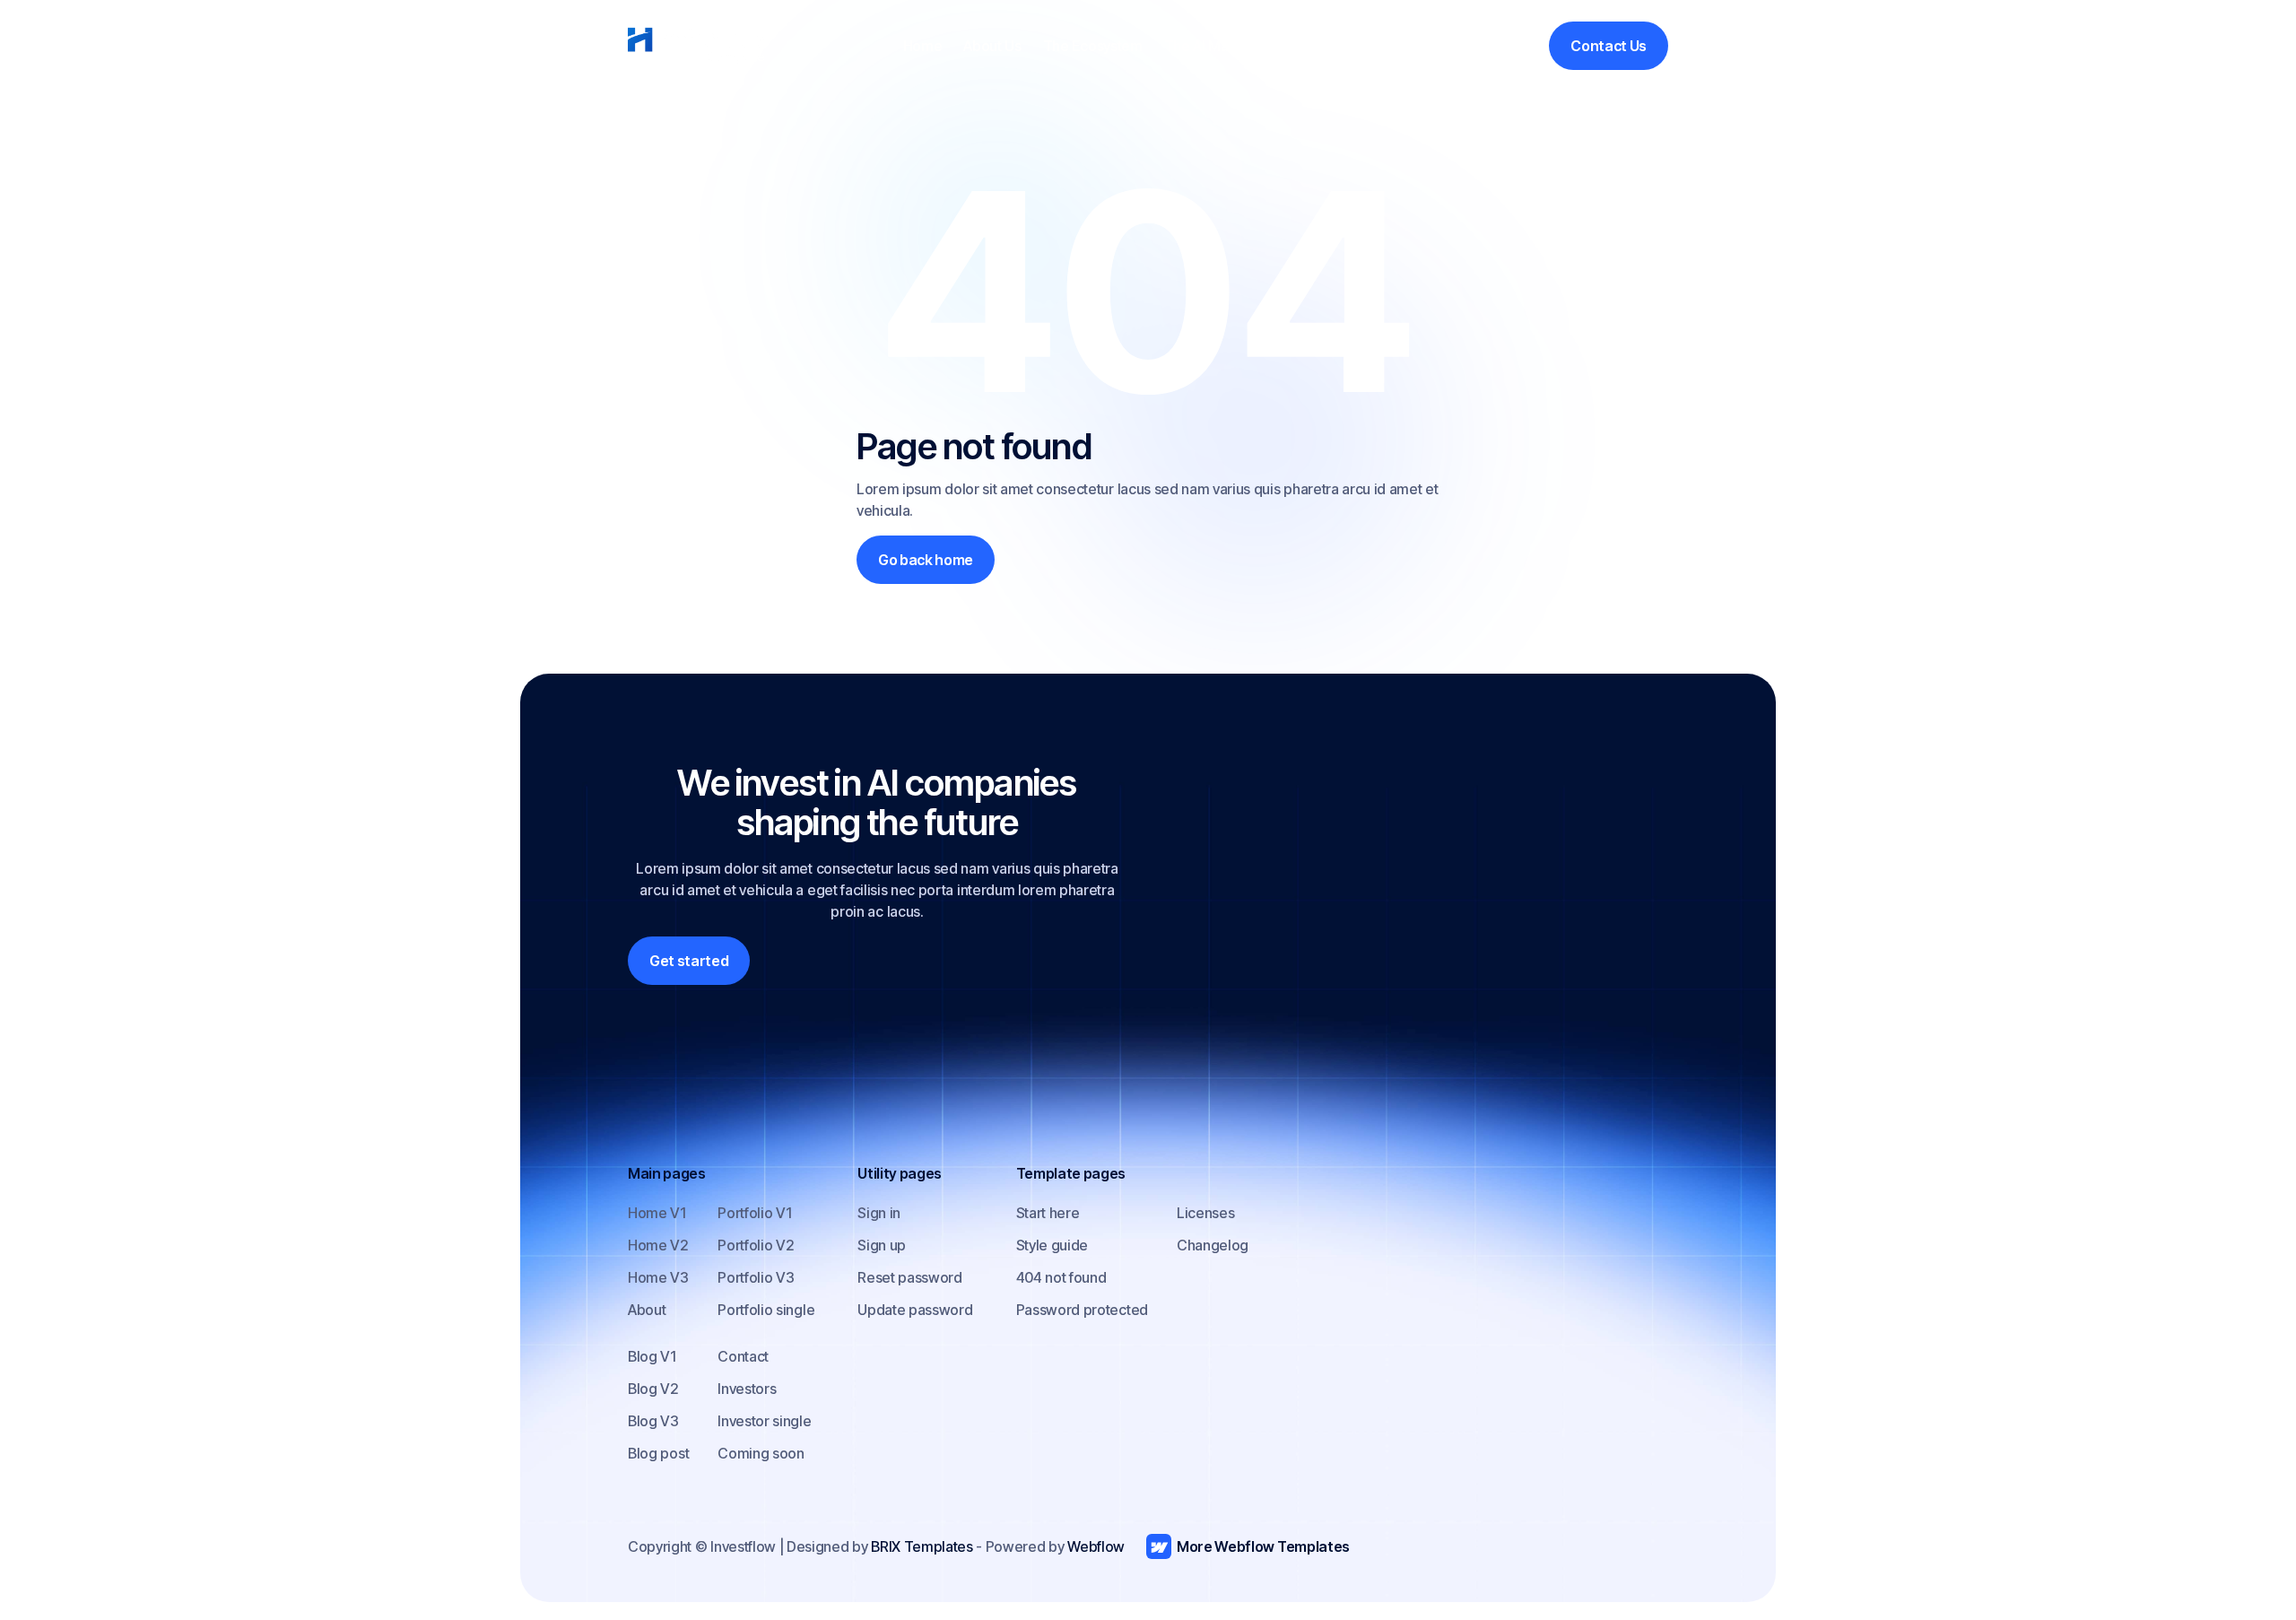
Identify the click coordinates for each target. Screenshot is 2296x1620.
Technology (1413, 46)
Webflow (1096, 1546)
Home (923, 46)
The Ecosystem (1093, 46)
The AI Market (1209, 46)
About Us (992, 46)
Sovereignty (1313, 46)
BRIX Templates (922, 1546)
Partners (1500, 46)
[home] (696, 46)
